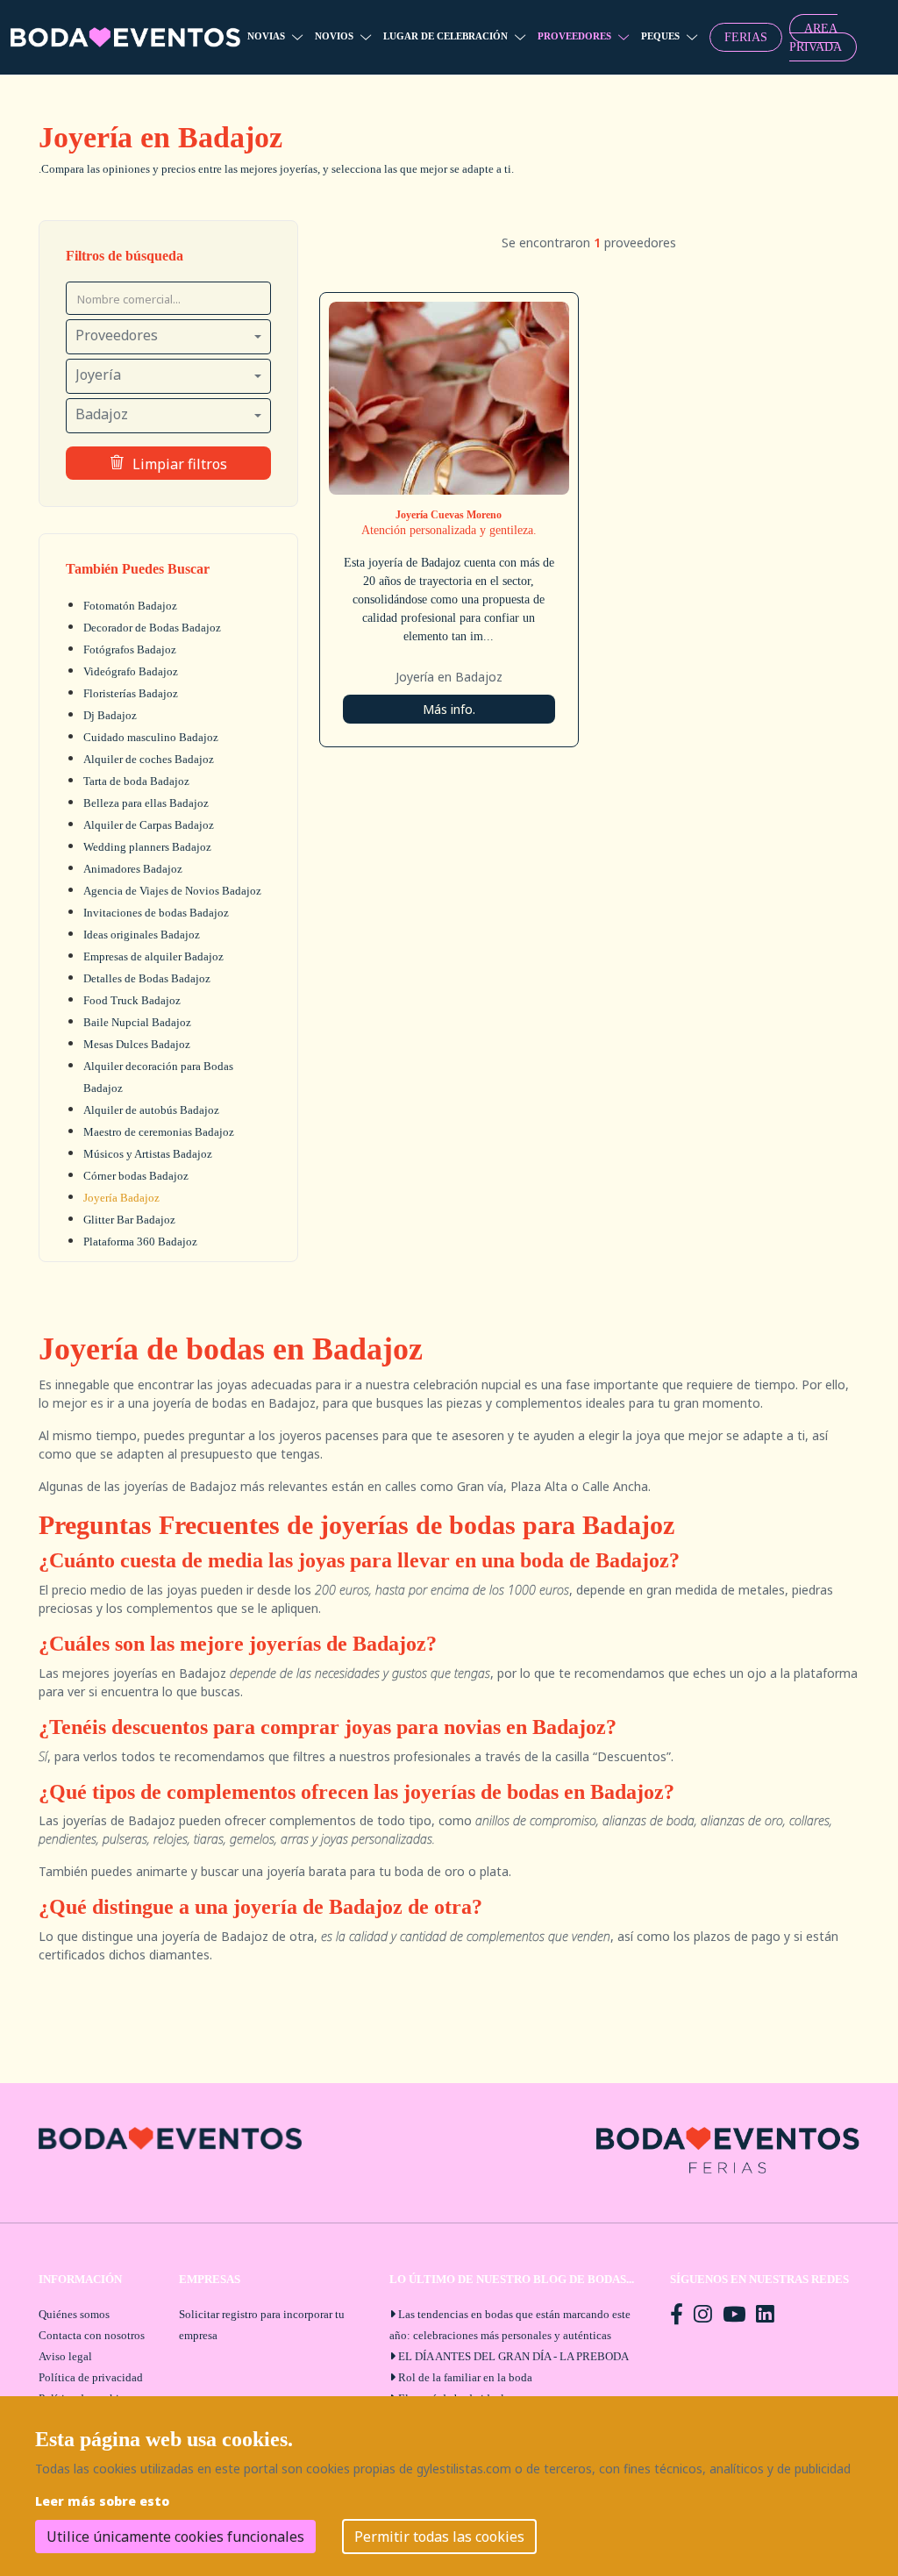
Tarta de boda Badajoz (136, 781)
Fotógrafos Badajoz (130, 649)
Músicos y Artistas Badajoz (148, 1154)
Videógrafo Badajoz (131, 671)
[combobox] (168, 337)
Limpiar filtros (180, 464)
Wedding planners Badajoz (147, 847)
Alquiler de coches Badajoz (149, 759)
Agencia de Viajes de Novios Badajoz (172, 891)
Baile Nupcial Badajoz (137, 1022)
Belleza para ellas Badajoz (146, 803)
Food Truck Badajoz (132, 1000)
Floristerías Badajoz (131, 693)
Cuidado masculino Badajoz (151, 737)
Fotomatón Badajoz (130, 606)
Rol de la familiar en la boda (465, 2377)
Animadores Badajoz (133, 869)
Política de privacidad (91, 2377)
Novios (334, 36)
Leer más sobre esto (102, 2501)
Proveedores (574, 36)
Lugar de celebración (445, 36)
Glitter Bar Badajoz (129, 1220)
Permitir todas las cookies (439, 2537)
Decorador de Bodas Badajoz (152, 628)
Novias (266, 36)
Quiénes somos (74, 2314)
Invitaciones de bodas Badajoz (156, 913)
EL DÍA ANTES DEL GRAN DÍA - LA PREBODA (513, 2356)
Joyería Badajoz (121, 1198)
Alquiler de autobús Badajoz (151, 1110)
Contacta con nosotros (92, 2335)
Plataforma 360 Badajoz (140, 1242)
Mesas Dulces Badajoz (137, 1044)
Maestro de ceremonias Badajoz (159, 1132)
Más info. (449, 709)
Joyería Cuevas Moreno (449, 515)
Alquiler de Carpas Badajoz (149, 825)
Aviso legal (65, 2356)
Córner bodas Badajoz (136, 1176)
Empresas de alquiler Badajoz (153, 956)
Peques (660, 36)
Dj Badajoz (110, 715)
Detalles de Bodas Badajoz (147, 978)
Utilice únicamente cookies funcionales (175, 2537)
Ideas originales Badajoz (142, 935)
